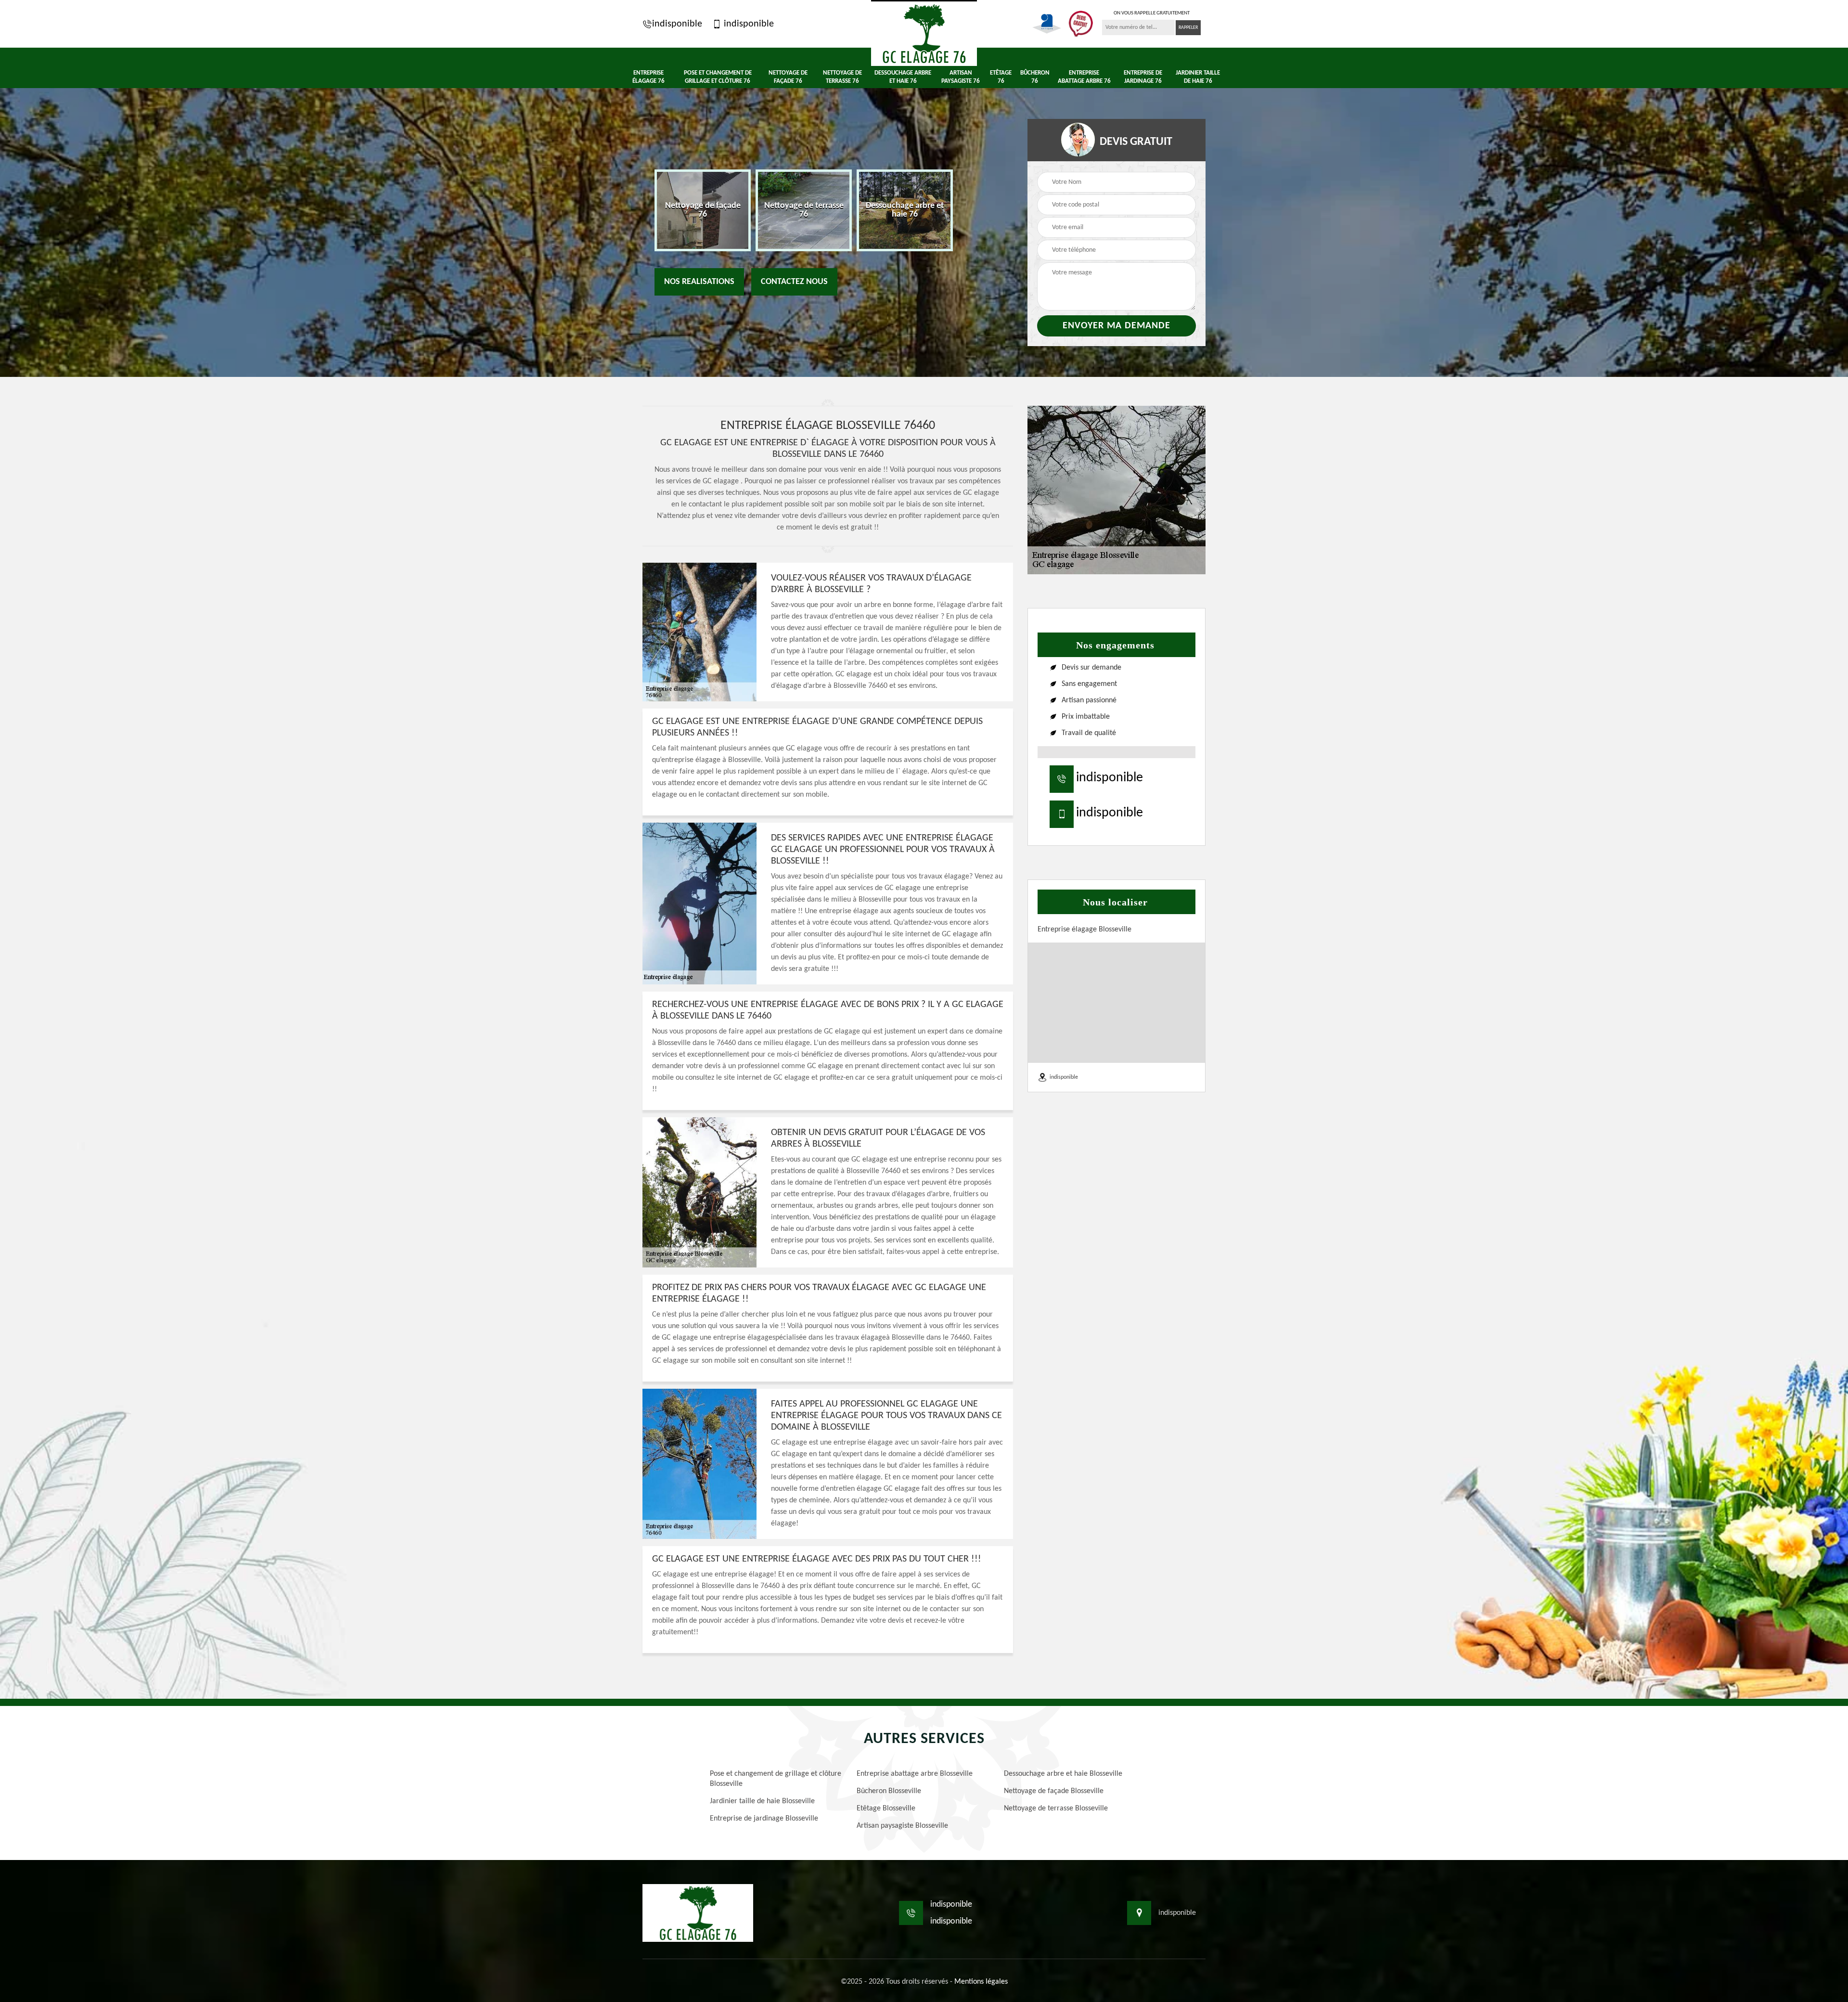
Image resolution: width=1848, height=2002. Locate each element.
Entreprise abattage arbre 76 (1084, 77)
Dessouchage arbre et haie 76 (903, 77)
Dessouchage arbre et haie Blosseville (1063, 1774)
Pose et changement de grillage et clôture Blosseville (776, 1779)
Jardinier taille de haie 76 (1198, 77)
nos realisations (699, 282)
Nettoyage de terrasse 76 (842, 77)
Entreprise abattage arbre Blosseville (915, 1774)
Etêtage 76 (1001, 77)
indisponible (677, 24)
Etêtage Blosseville (886, 1808)
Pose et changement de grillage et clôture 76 (718, 77)
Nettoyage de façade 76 (788, 77)
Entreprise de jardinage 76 (1143, 77)
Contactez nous (794, 282)
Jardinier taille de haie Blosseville (762, 1801)
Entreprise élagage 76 (648, 77)
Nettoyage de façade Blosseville (1054, 1791)
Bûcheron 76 (1035, 77)
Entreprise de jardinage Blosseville (764, 1819)
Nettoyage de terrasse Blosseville (1056, 1808)
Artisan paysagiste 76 (961, 77)
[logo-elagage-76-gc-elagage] (924, 33)
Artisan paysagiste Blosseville (902, 1826)
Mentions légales (981, 1982)
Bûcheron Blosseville (889, 1791)
